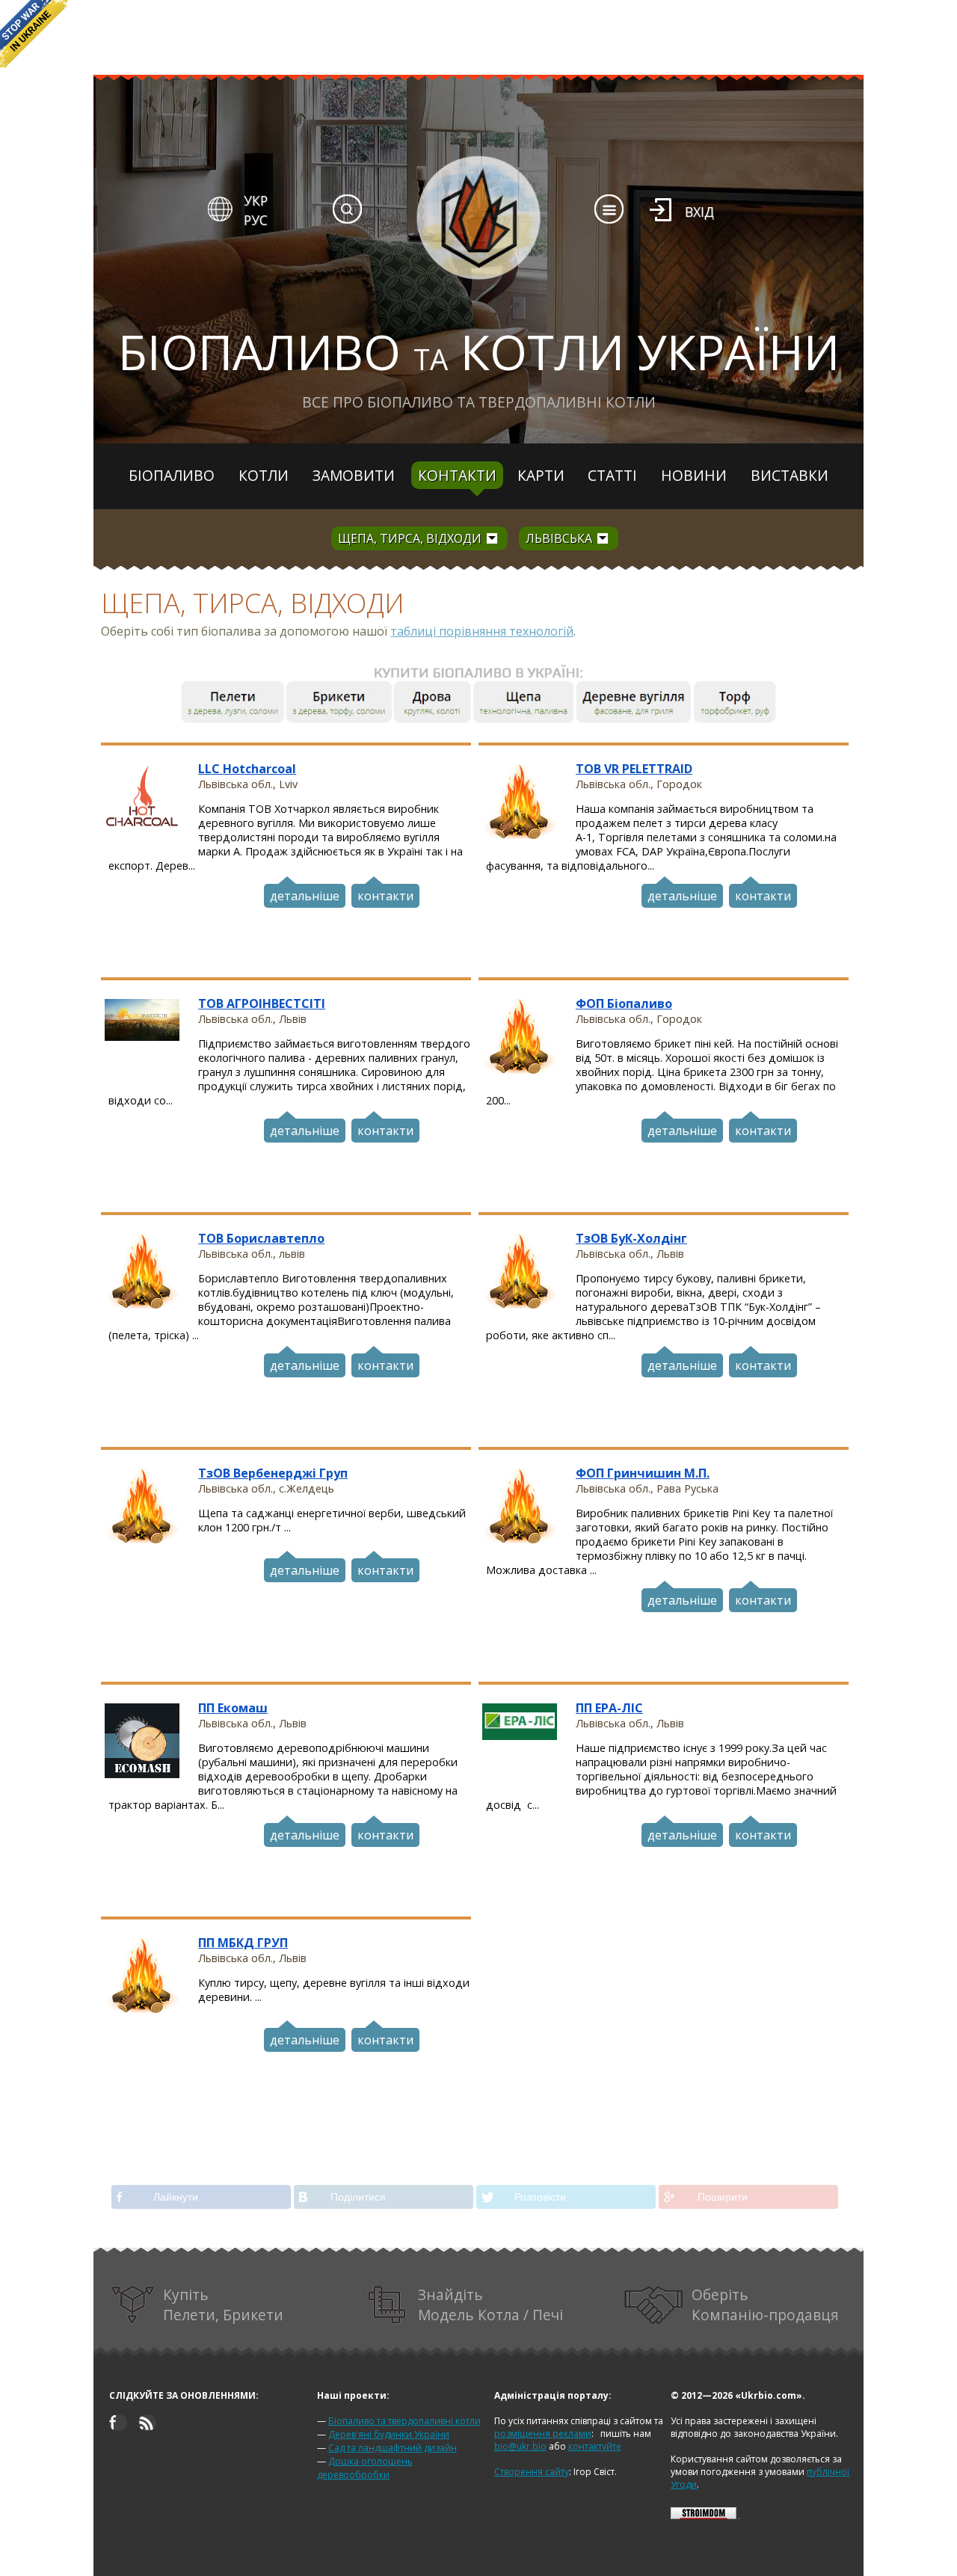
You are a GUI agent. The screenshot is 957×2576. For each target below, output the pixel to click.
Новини (694, 475)
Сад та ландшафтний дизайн (393, 2448)
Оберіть (765, 2305)
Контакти (457, 475)
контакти (385, 896)
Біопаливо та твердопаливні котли (404, 2421)
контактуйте (595, 2446)
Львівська (559, 538)
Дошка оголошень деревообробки (365, 2468)
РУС (256, 220)
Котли (264, 475)
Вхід (699, 212)
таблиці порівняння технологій (482, 631)
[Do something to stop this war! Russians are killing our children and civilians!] (34, 34)
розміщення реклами (543, 2434)
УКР (256, 200)
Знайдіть (490, 2305)
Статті (612, 475)
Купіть (223, 2305)
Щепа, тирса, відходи (410, 538)
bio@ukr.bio (520, 2446)
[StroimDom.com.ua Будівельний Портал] (704, 2516)
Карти (541, 475)
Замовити (354, 475)
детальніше (305, 896)
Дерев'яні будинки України (389, 2434)
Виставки (790, 475)
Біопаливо (172, 475)
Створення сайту (532, 2472)
